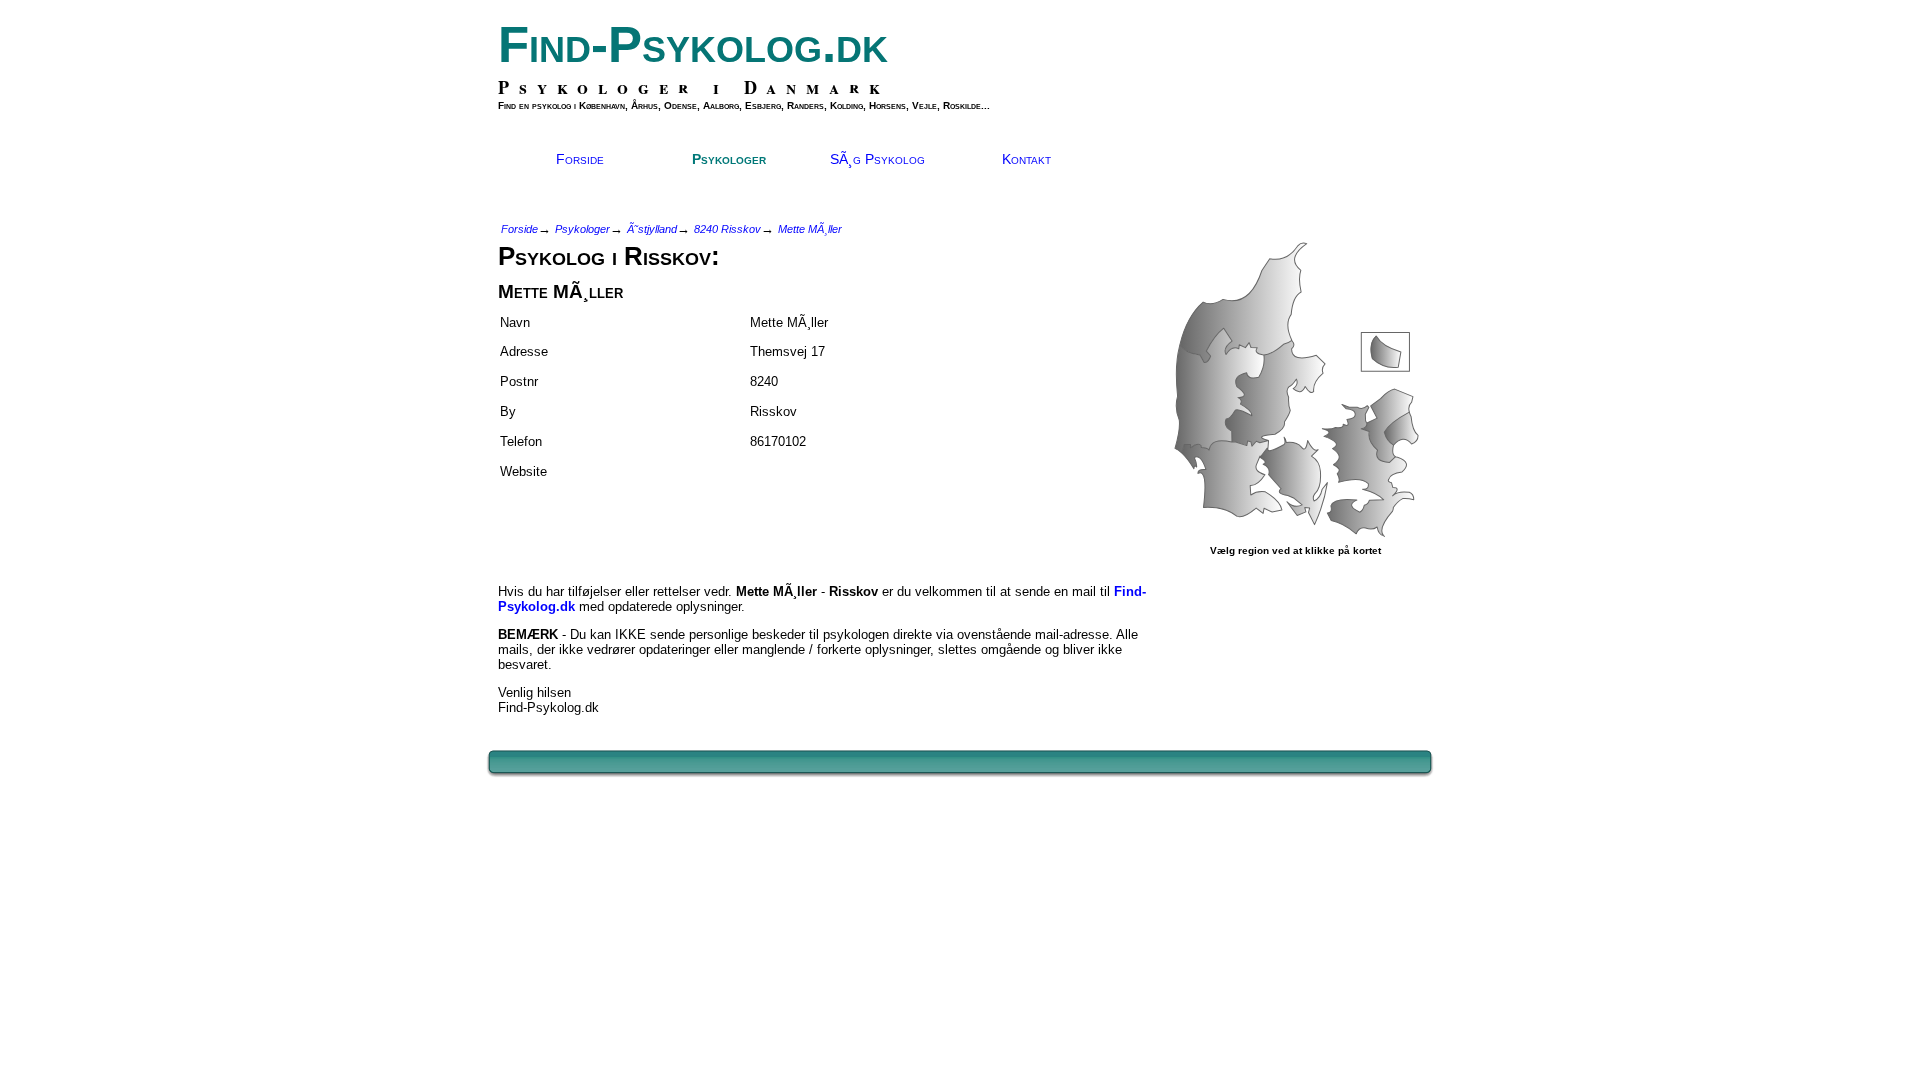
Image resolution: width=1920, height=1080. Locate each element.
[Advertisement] (615, 523)
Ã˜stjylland (652, 229)
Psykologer (729, 159)
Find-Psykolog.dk (693, 44)
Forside (580, 159)
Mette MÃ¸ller (810, 229)
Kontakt (1026, 159)
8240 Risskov (727, 229)
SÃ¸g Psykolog (877, 159)
